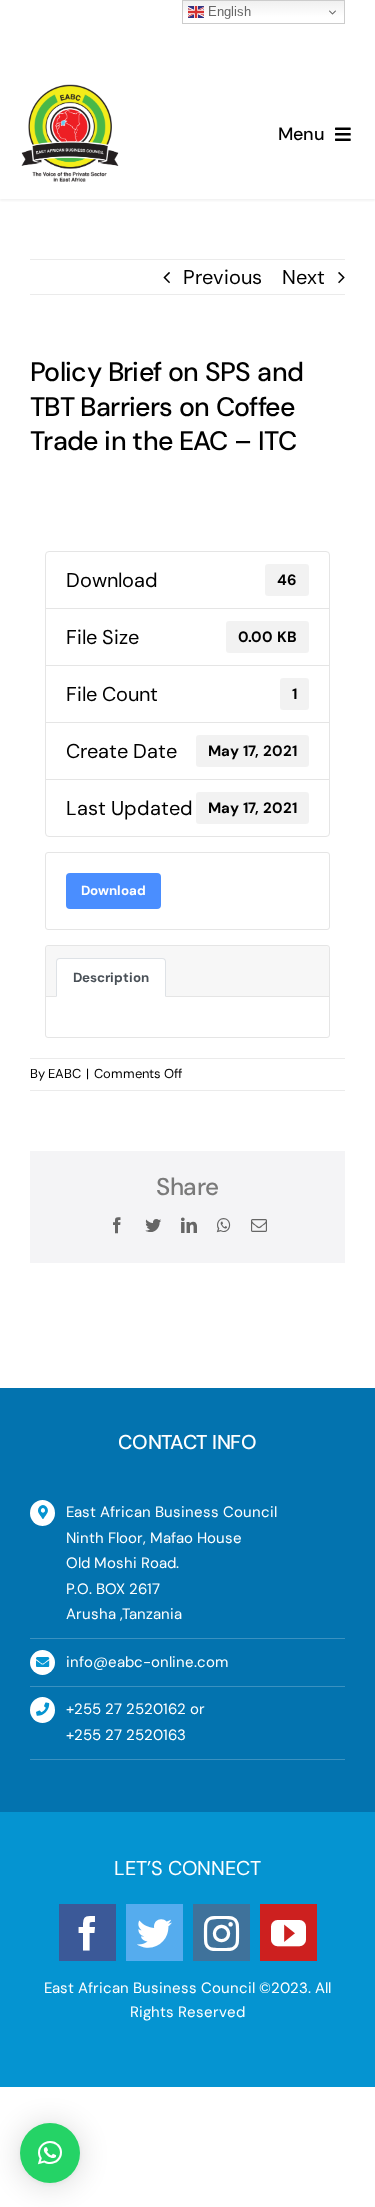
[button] (50, 2153)
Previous (222, 277)
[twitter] (154, 1932)
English (227, 11)
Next (303, 277)
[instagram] (221, 1932)
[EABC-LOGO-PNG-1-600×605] (70, 94)
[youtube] (288, 1932)
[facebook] (87, 1932)
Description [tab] (111, 977)
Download (113, 890)
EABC (64, 1073)
